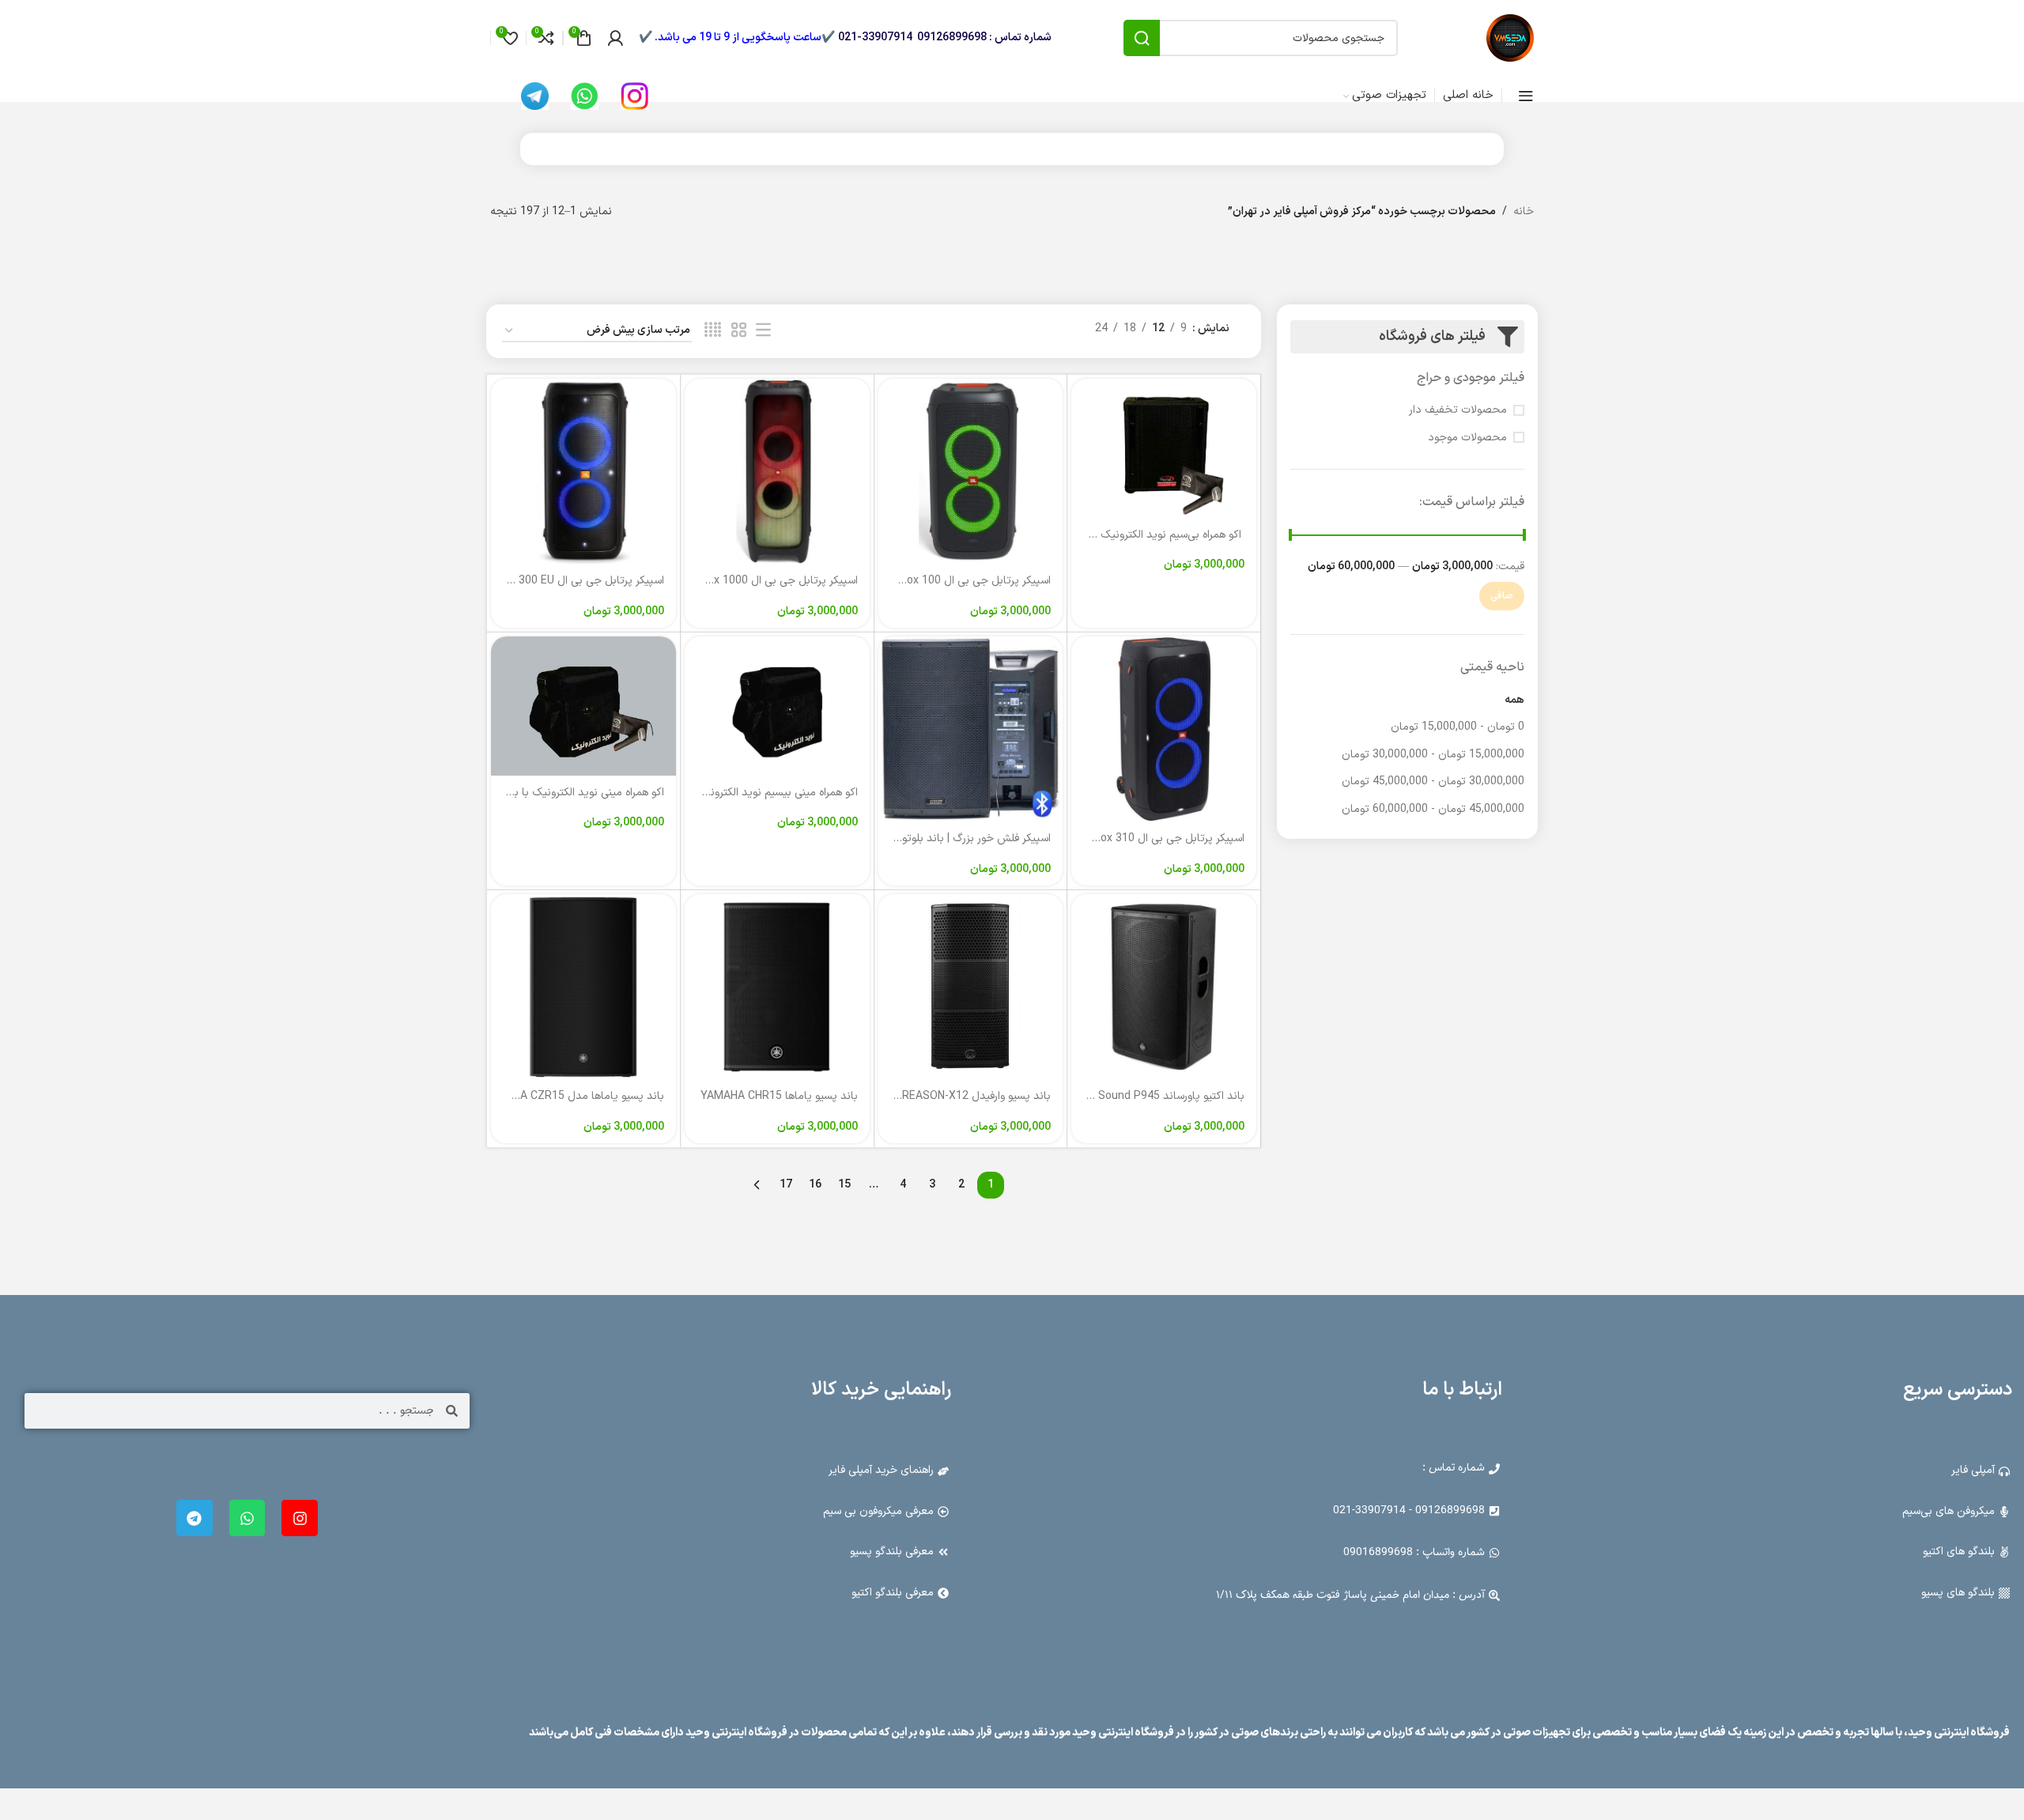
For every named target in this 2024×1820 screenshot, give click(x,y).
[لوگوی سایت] (1510, 38)
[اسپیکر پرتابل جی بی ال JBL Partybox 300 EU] (583, 471)
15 (844, 1185)
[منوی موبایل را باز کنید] (1526, 96)
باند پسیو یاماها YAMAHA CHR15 (779, 1096)
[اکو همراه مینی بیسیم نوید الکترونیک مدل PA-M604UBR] (777, 706)
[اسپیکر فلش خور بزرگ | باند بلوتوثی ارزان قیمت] (971, 729)
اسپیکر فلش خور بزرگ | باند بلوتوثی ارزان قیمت (944, 838)
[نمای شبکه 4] (713, 331)
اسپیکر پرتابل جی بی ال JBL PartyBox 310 (1145, 838)
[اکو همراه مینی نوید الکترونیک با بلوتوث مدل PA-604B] (583, 706)
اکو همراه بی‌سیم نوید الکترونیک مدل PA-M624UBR (1126, 535)
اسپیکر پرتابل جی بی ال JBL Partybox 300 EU (556, 581)
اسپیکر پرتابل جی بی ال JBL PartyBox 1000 (755, 581)
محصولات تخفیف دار (1458, 410)
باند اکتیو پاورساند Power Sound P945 (1154, 1096)
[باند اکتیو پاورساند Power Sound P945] (1164, 987)
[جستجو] (1142, 38)
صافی (1502, 596)
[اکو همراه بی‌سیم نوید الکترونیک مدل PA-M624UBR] (1164, 448)
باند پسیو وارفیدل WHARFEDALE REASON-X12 (940, 1096)
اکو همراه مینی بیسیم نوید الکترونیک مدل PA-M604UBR (730, 793)
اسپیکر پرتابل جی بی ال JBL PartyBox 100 (951, 581)
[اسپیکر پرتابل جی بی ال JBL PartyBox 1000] (777, 471)
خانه (1524, 211)
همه (1514, 700)
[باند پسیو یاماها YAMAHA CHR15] (777, 987)
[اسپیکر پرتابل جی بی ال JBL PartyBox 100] (971, 471)
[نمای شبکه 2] (739, 331)
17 (786, 1185)
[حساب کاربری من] (615, 38)
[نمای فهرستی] (763, 331)
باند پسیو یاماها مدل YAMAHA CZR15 (574, 1096)
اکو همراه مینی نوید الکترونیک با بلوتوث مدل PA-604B (541, 793)
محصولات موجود (1467, 438)
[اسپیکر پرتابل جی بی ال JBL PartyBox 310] (1164, 729)
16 (815, 1185)
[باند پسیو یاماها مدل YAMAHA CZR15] (583, 987)
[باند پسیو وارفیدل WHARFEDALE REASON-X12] (971, 987)
